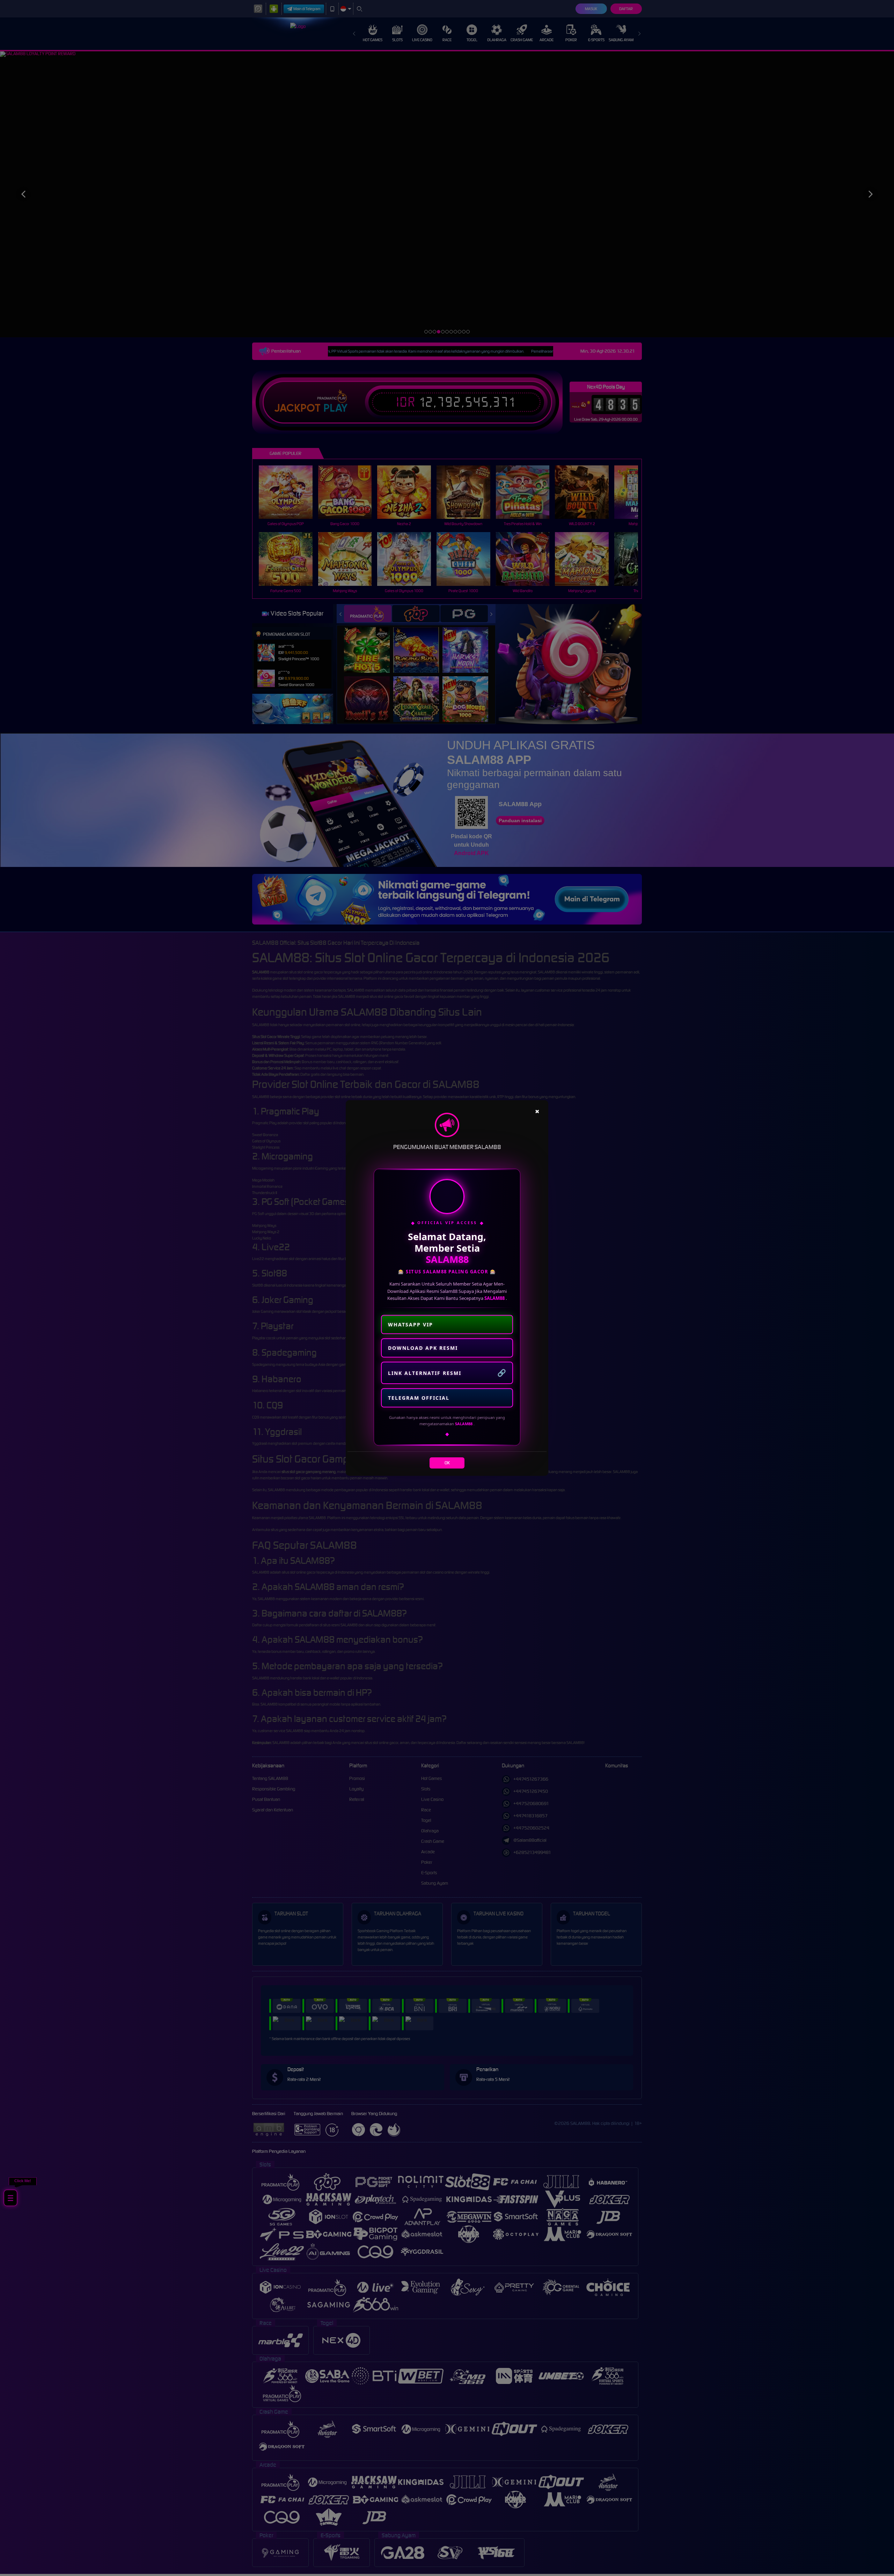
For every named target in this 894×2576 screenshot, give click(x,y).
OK (447, 1463)
